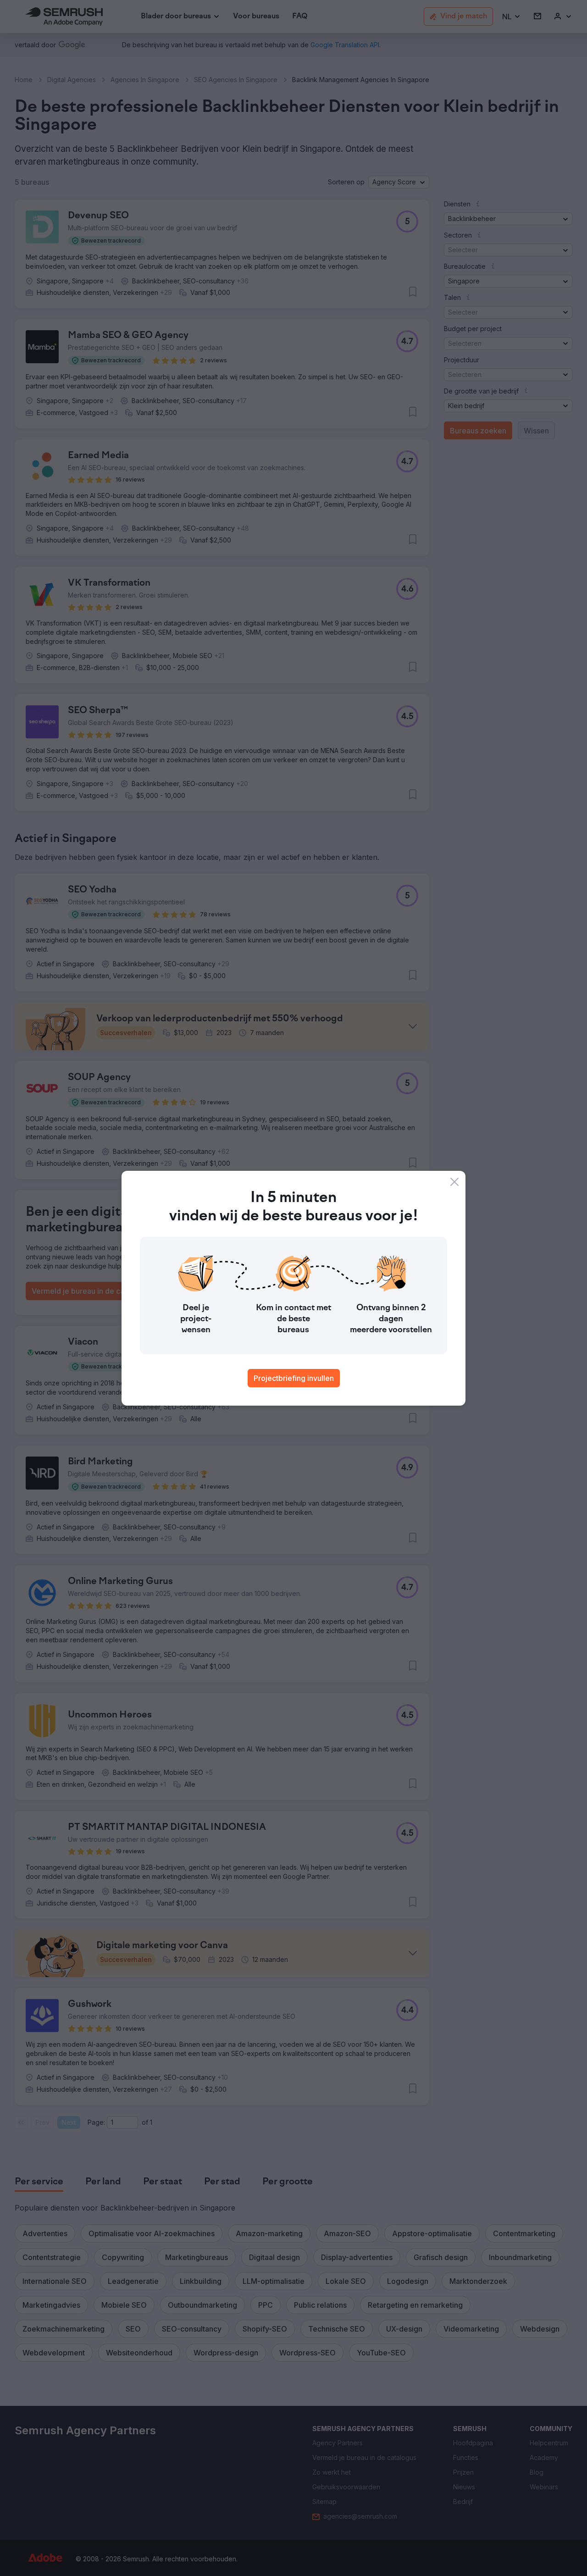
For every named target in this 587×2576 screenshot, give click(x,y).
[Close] (454, 1182)
